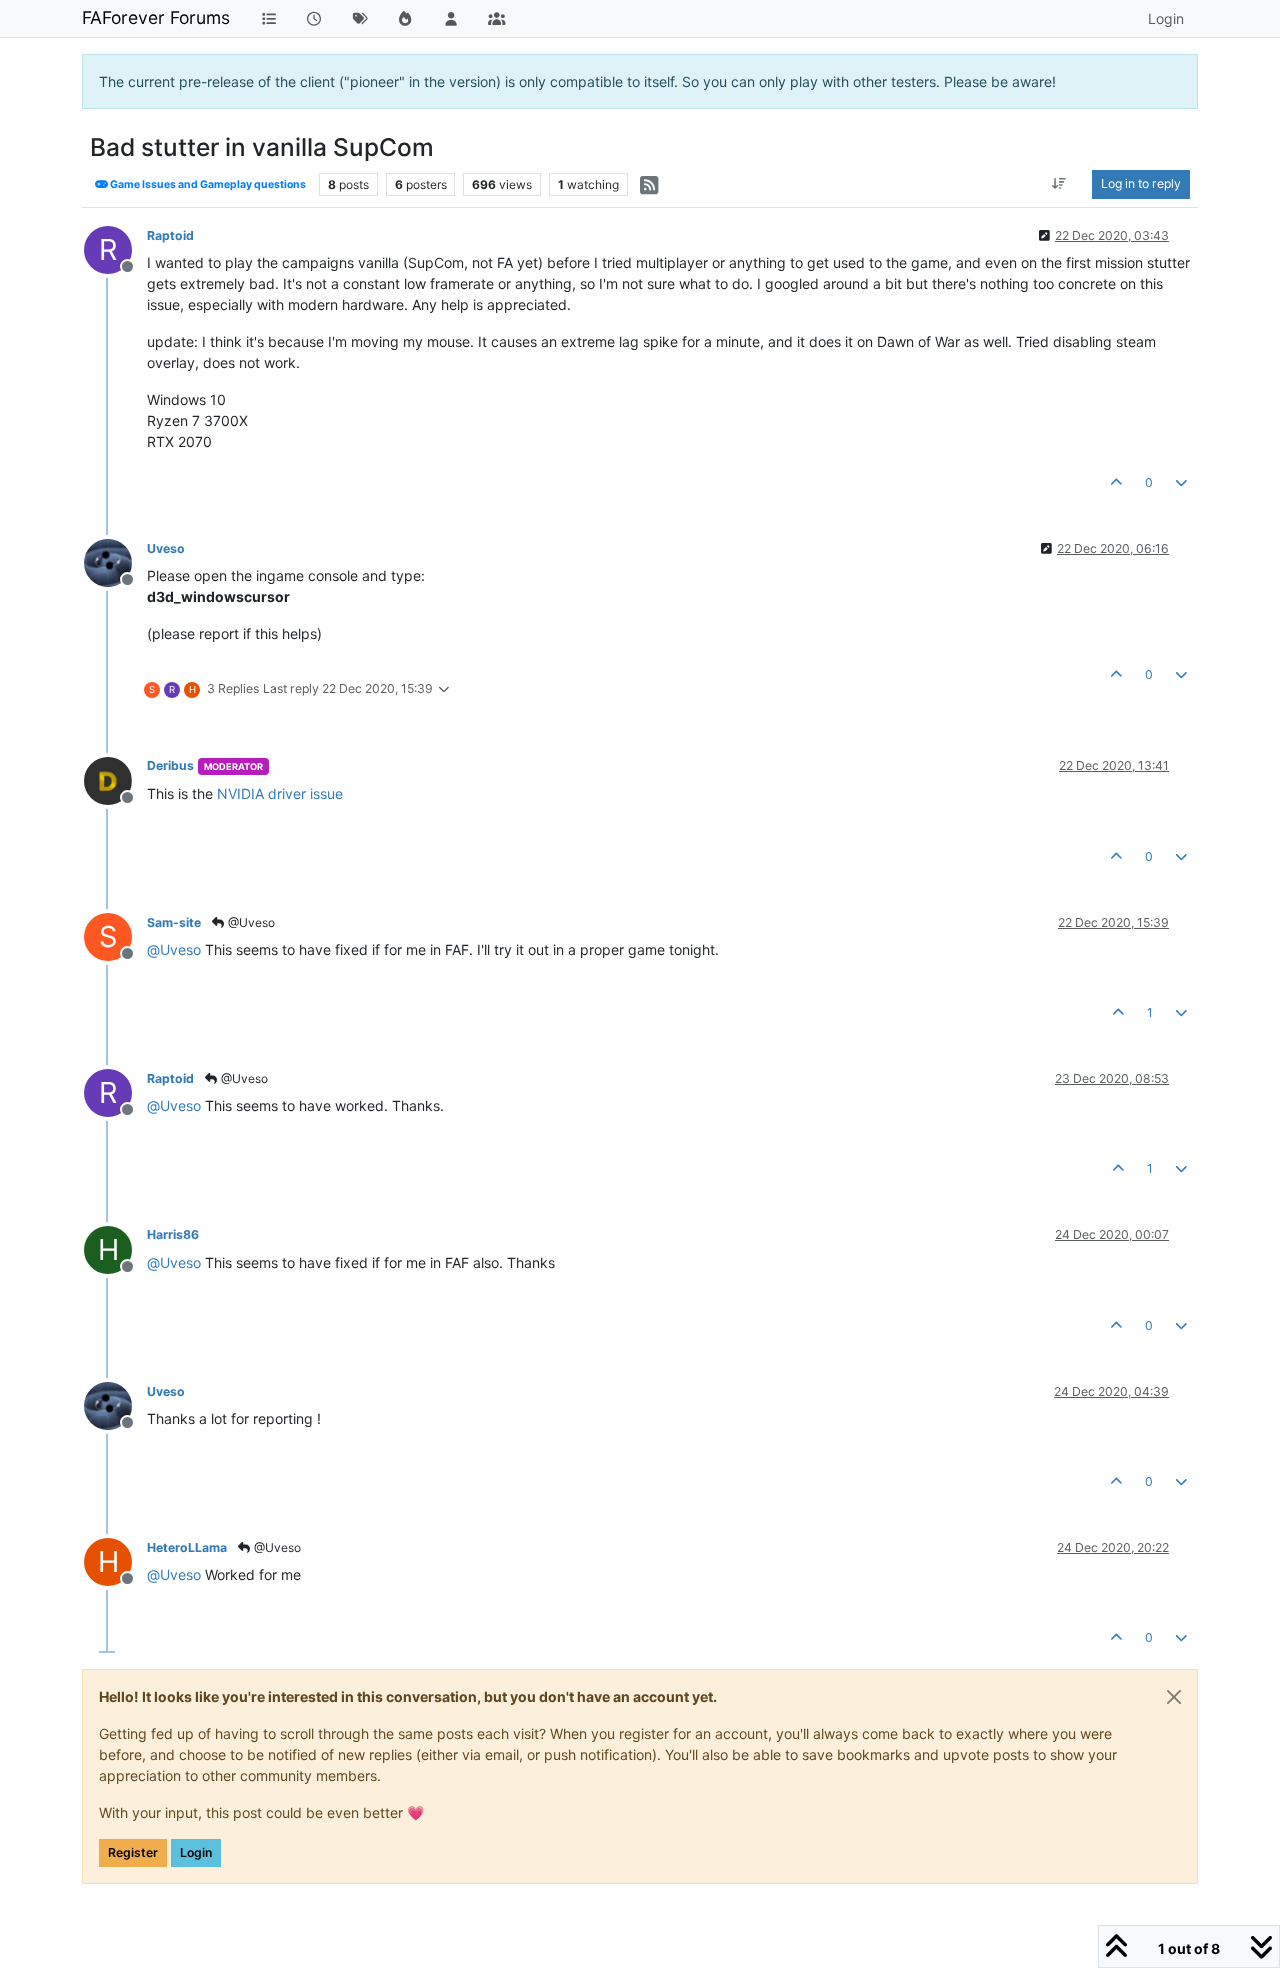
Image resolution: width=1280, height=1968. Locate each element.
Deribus (170, 765)
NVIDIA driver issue (280, 793)
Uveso (166, 548)
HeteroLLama (187, 1547)
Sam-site (174, 922)
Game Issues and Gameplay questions (207, 184)
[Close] (1174, 1697)
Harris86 (173, 1234)
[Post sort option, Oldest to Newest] (1059, 184)
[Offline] (115, 561)
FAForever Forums (156, 17)
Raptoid (170, 235)
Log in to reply (1141, 183)
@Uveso (250, 922)
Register (133, 1852)
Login (196, 1852)
